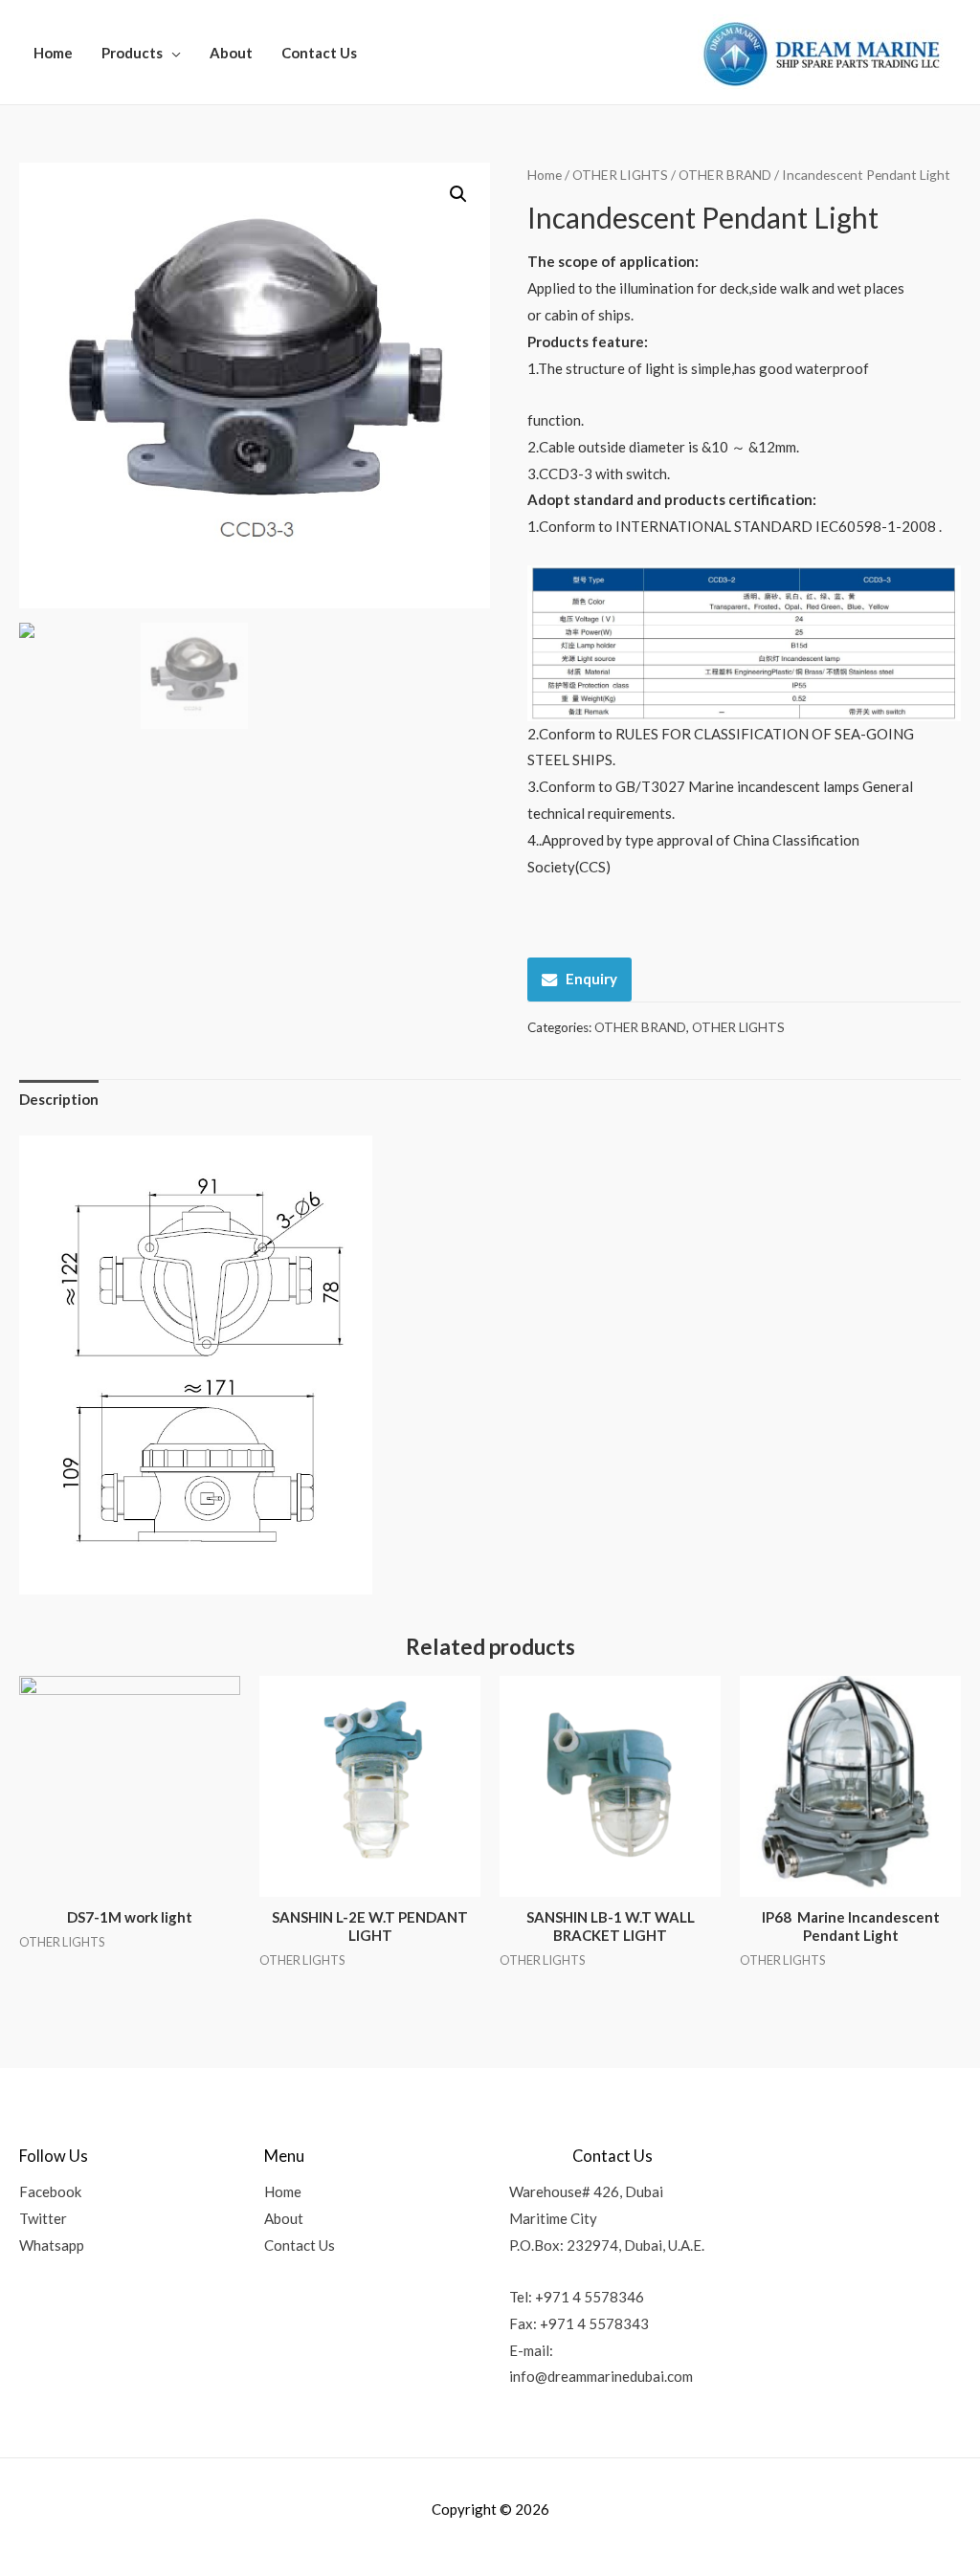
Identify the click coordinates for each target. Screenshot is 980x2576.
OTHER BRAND (725, 175)
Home (53, 53)
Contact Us (319, 53)
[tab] (59, 1101)
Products (132, 53)
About (231, 53)
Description (59, 1099)
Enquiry (591, 979)
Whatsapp (52, 2245)
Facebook (50, 2191)
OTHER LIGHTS (620, 175)
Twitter (43, 2218)
